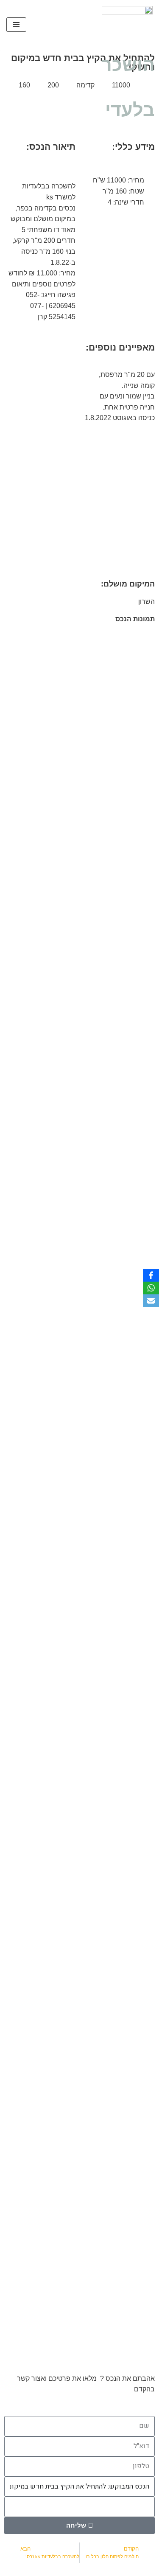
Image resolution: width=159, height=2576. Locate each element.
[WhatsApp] (151, 1288)
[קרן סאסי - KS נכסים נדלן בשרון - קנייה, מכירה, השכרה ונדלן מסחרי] (127, 25)
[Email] (151, 1301)
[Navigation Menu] (16, 25)
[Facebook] (151, 1275)
